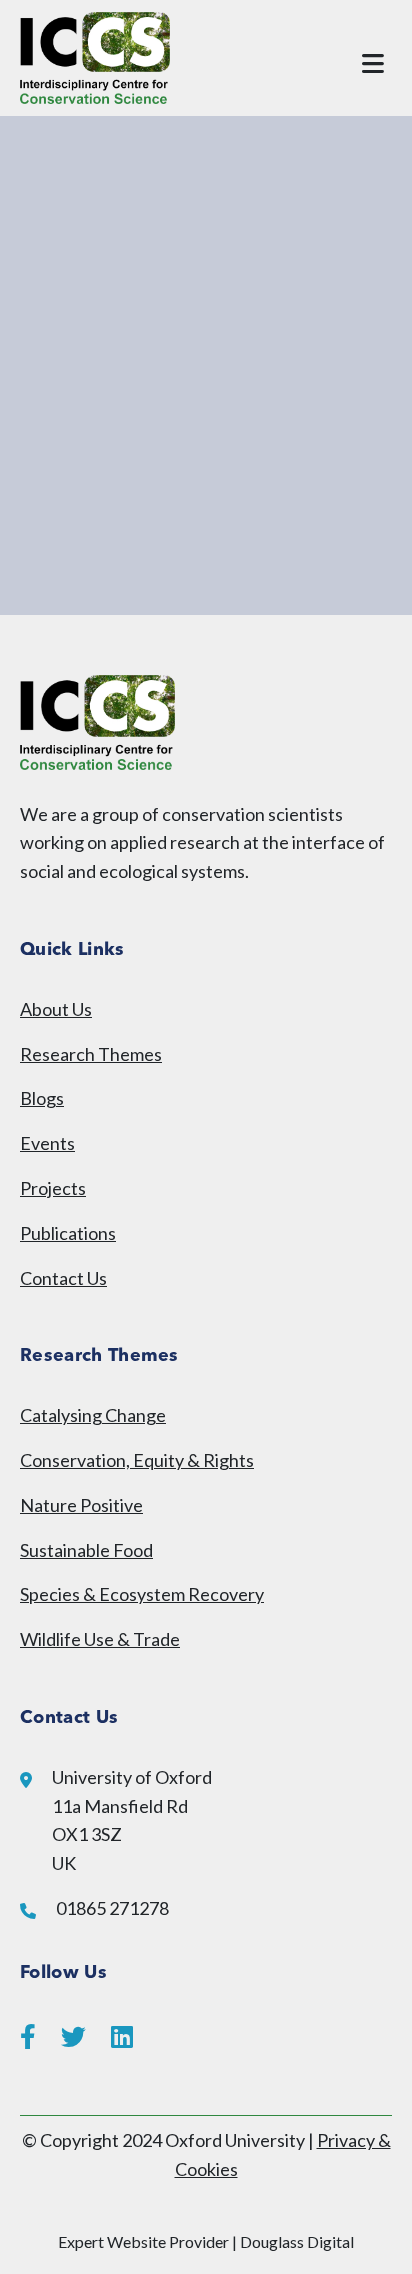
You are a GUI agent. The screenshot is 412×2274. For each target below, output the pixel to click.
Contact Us (63, 1278)
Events (47, 1143)
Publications (68, 1233)
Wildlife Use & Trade (100, 1639)
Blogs (42, 1098)
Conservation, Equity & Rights (137, 1460)
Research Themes (91, 1054)
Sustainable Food (86, 1550)
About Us (56, 1009)
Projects (53, 1188)
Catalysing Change (93, 1415)
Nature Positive (81, 1505)
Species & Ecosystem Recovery (142, 1594)
